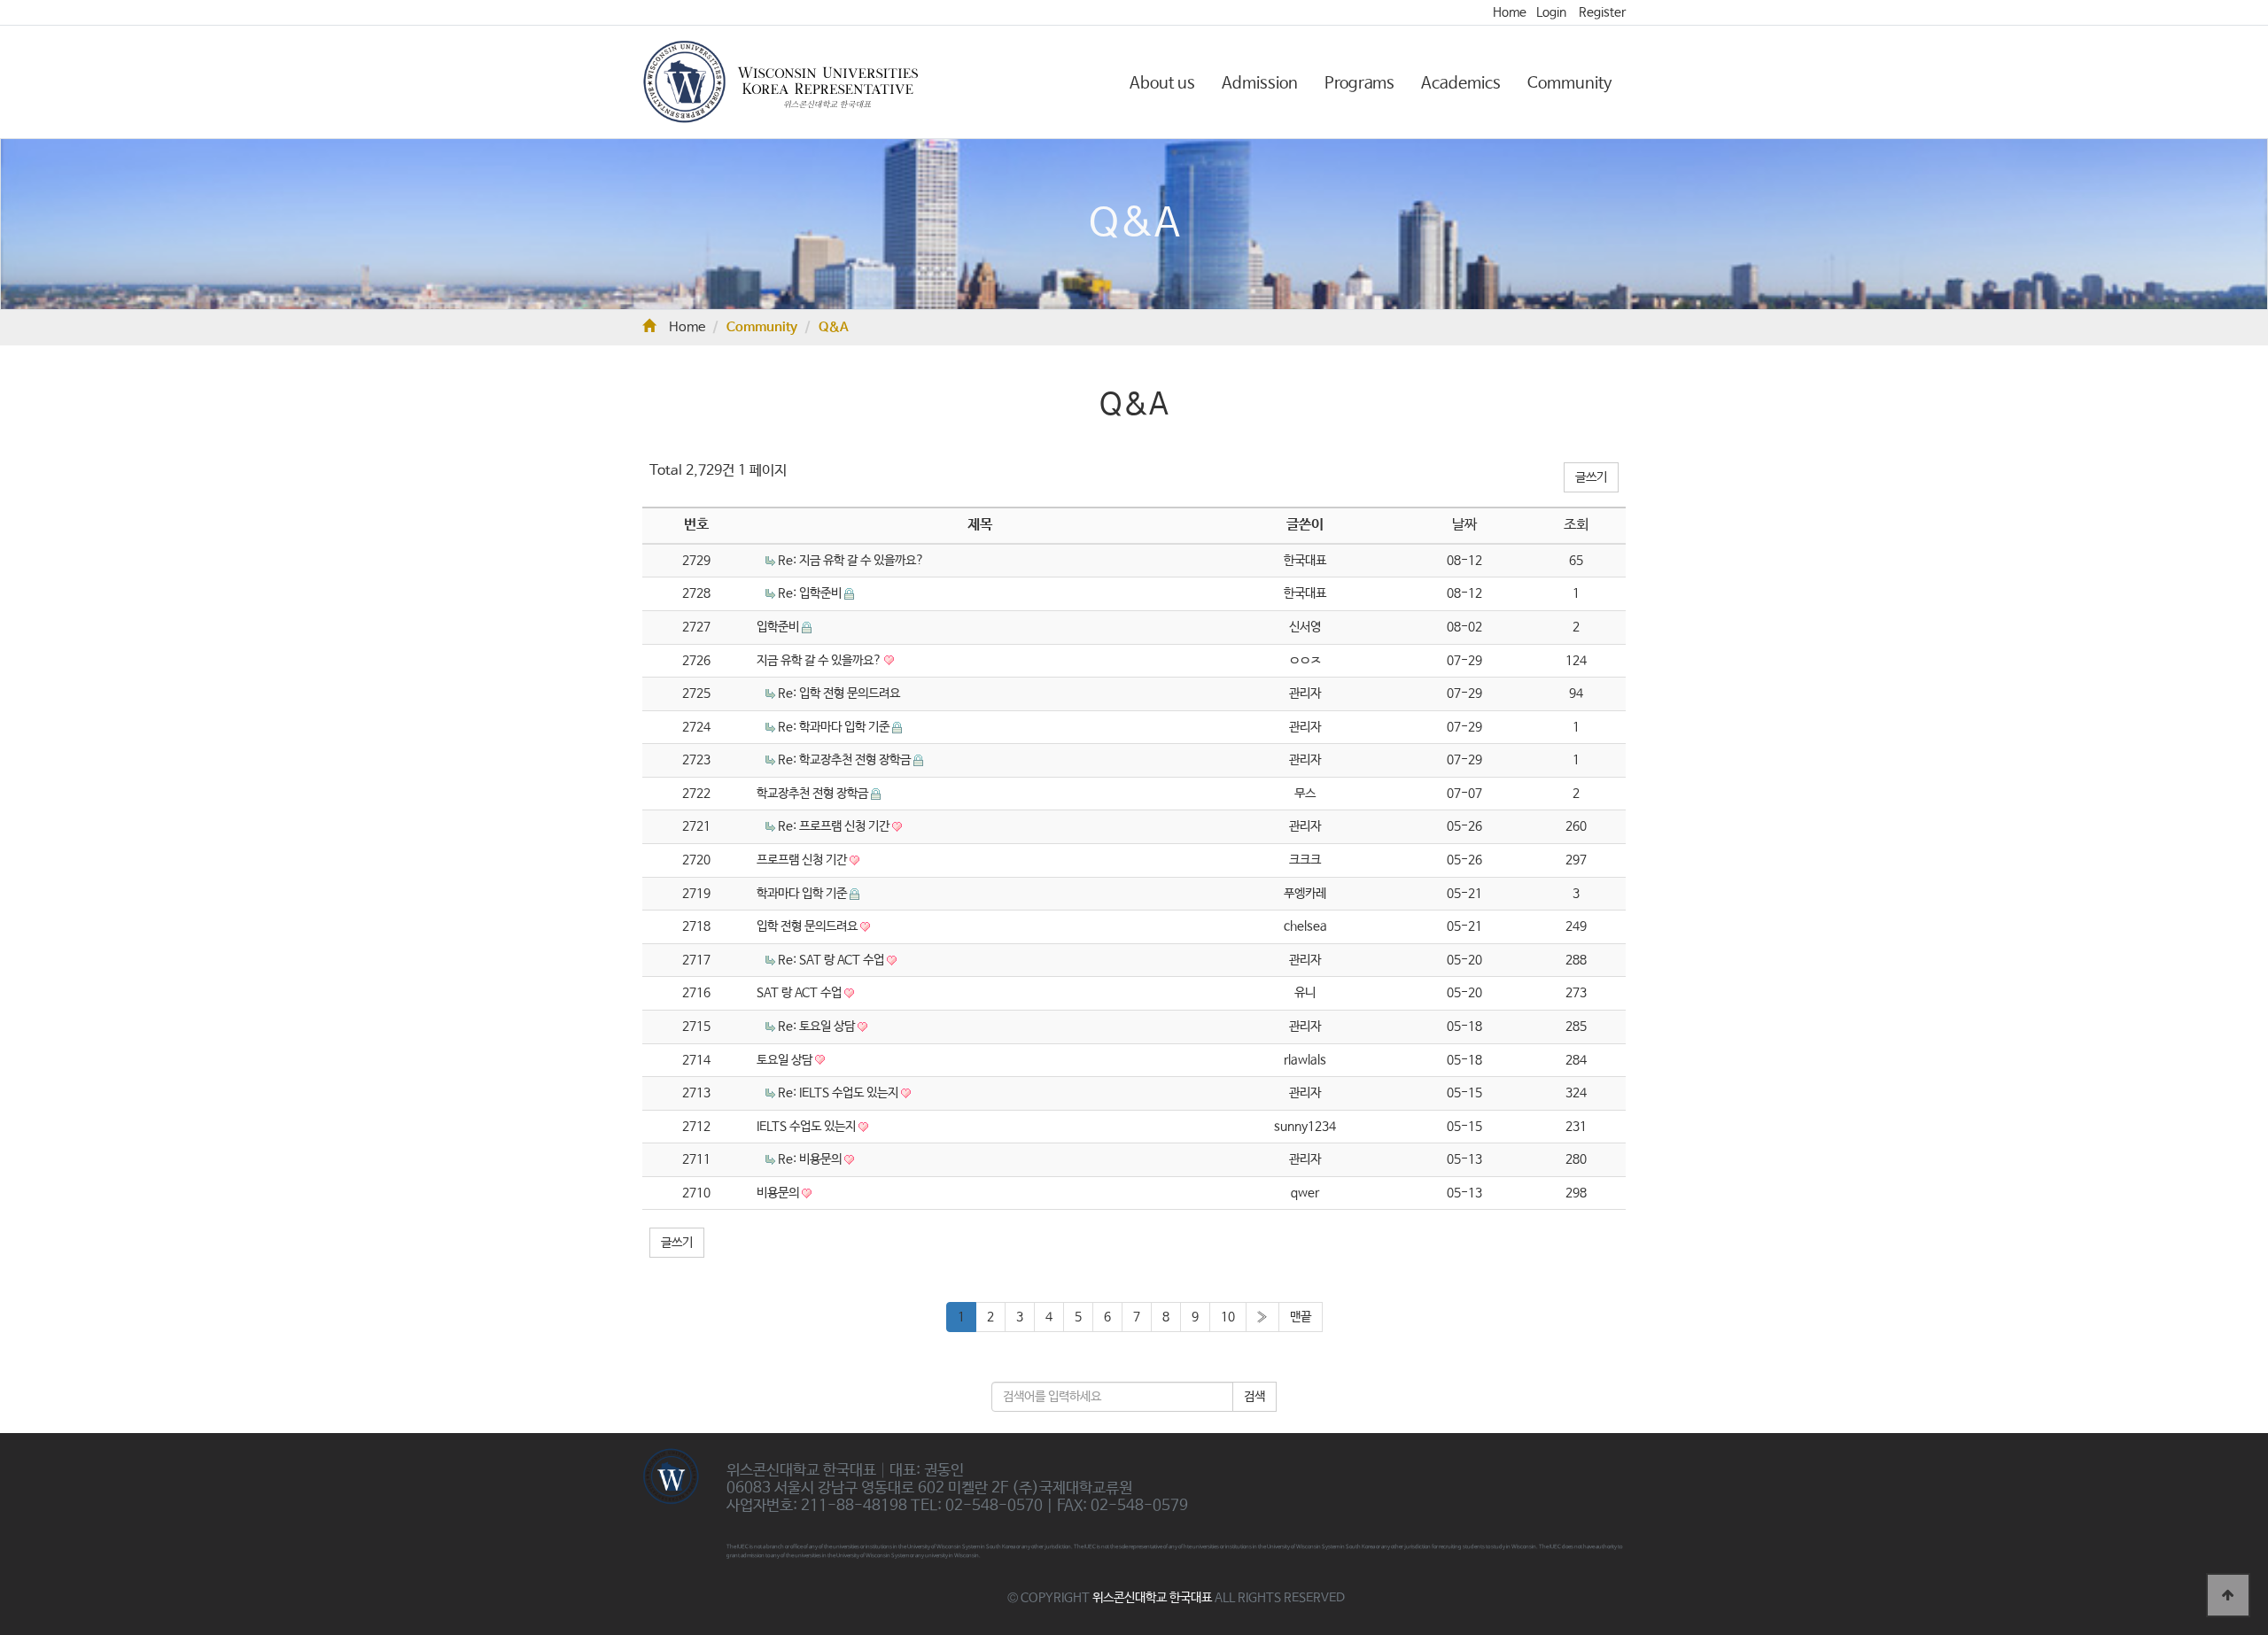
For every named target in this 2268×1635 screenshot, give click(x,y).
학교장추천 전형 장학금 (814, 794)
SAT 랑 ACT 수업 (800, 993)
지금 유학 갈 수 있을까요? (820, 661)
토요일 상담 (786, 1060)
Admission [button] (1260, 83)
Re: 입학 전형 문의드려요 (839, 694)
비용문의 (779, 1193)
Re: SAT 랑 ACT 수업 (832, 960)
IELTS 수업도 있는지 (808, 1127)
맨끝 (1301, 1317)
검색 (1254, 1397)
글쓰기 (1591, 477)
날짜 (1464, 525)
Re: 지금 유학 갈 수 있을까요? (851, 561)
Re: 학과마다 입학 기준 (835, 727)
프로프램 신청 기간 (803, 860)
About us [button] (1162, 83)
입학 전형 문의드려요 (808, 926)
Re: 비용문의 (811, 1159)
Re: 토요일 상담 (818, 1027)
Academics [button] (1461, 83)
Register (1602, 12)
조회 (1576, 525)
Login (1551, 12)
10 (1228, 1317)
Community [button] (1570, 83)
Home (1510, 12)
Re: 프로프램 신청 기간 (835, 826)
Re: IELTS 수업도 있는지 (839, 1093)
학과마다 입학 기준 (803, 894)
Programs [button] (1359, 83)
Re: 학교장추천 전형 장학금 (846, 760)
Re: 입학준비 (811, 593)
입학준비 (779, 627)
